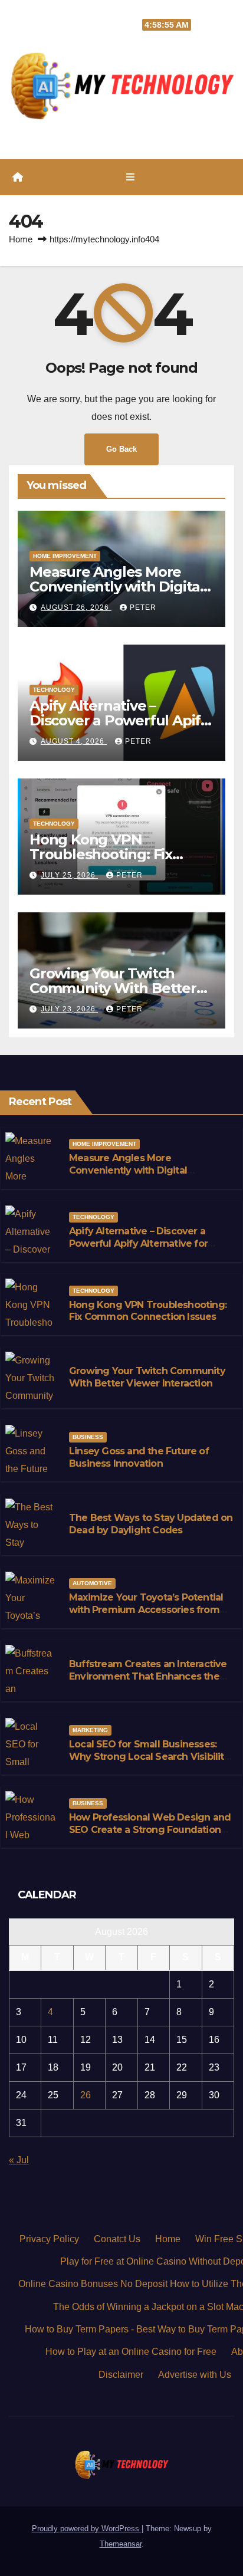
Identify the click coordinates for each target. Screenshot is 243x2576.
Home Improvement (65, 556)
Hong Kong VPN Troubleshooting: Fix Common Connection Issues (148, 1311)
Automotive (92, 1583)
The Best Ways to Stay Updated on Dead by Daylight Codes (151, 1524)
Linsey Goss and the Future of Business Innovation (139, 1457)
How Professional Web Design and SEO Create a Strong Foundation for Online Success (150, 1830)
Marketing (90, 1730)
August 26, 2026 (76, 607)
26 (86, 2095)
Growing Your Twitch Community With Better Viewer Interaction (113, 988)
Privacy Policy (49, 2239)
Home (21, 239)
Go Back (121, 449)
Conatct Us (117, 2239)
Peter (143, 607)
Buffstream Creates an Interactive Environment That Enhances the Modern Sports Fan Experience (148, 1676)
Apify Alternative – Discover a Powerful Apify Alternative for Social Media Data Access (138, 1243)
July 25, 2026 (69, 875)
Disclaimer (121, 2375)
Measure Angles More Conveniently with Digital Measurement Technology (121, 586)
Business (88, 1437)
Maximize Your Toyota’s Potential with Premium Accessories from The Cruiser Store (146, 1610)
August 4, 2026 (74, 741)
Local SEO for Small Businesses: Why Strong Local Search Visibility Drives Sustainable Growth (149, 1757)
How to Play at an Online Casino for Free (131, 2352)
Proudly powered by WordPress (87, 2529)
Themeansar (121, 2544)
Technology (54, 690)
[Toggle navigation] (130, 178)
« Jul (19, 2160)
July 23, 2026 (69, 1009)
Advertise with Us (195, 2375)
